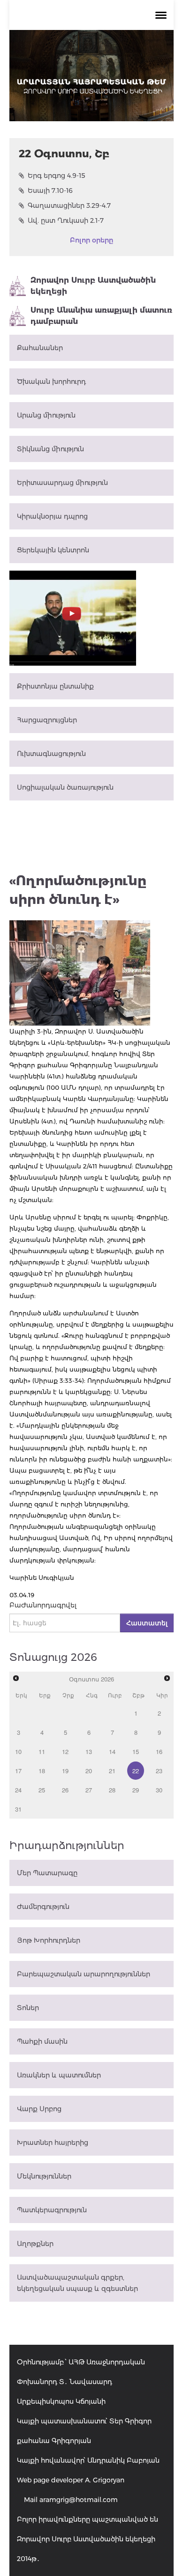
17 (18, 1771)
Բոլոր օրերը (91, 240)
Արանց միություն (46, 415)
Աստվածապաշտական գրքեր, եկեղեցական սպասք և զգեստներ (77, 2283)
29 (136, 1790)
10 (18, 1751)
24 (18, 1790)
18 (42, 1771)
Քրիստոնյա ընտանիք (55, 686)
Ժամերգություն (43, 1907)
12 (65, 1751)
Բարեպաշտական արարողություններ (84, 1974)
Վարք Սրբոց (39, 2109)
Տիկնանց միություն (50, 449)
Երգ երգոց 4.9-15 (57, 176)
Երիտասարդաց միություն (62, 483)
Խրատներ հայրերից (53, 2143)
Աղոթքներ (35, 2244)
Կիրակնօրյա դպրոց (52, 516)
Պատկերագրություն (52, 2210)
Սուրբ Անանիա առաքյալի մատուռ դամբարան (101, 316)
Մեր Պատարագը (47, 1873)
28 (112, 1790)
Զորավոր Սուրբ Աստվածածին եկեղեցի (93, 286)
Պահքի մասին (42, 2041)
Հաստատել (147, 1623)
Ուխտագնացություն (51, 754)
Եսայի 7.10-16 (50, 191)
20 (89, 1771)
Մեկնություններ (44, 2176)
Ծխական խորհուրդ (51, 382)
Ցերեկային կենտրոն (53, 550)
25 (42, 1790)
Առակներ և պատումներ (59, 2075)
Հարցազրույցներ (47, 720)
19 (65, 1771)
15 (136, 1751)
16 (159, 1751)
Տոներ (28, 2008)
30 (159, 1790)
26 (65, 1790)
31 (18, 1809)
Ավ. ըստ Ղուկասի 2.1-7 (66, 220)
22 (136, 1771)
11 (42, 1751)
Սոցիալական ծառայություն (65, 787)
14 (112, 1751)
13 (89, 1751)
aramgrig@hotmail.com (79, 2500)
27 (89, 1790)
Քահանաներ (40, 348)
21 (112, 1771)
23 (159, 1771)
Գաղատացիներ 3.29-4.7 (69, 205)
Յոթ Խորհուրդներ (49, 1940)
